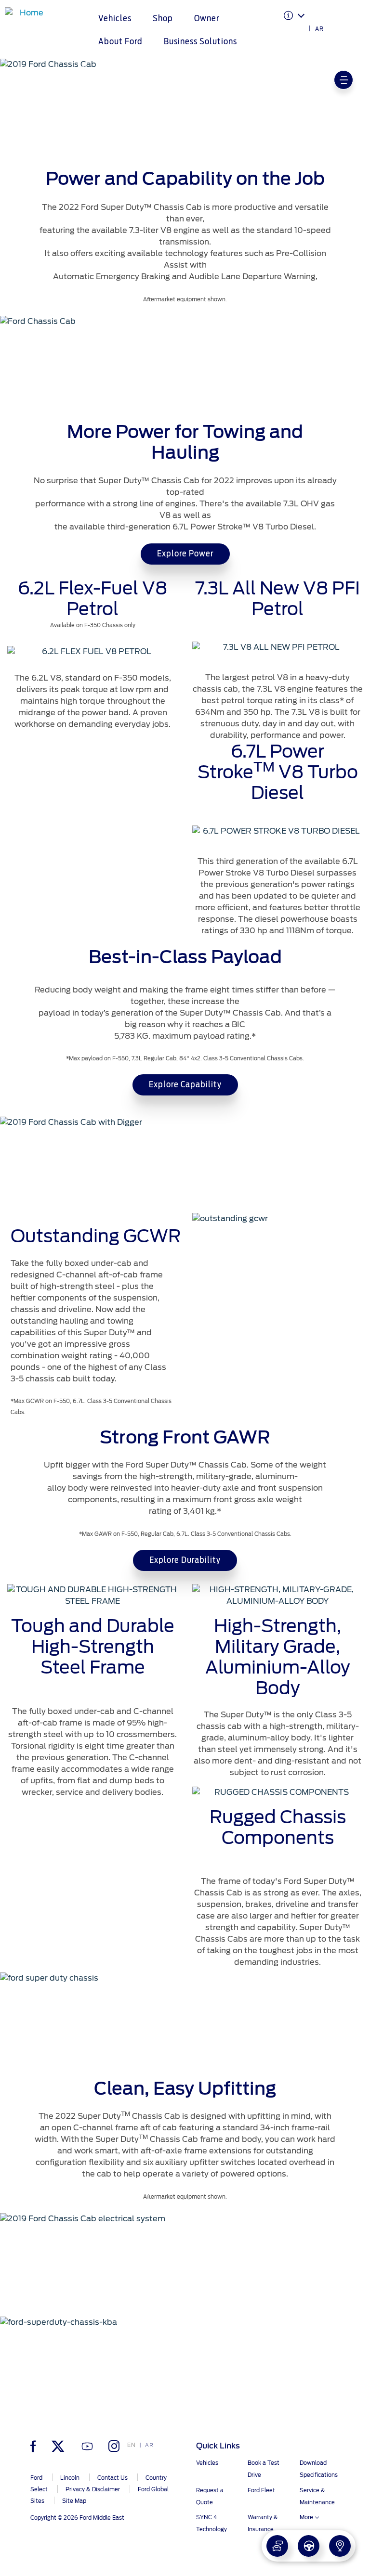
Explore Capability (185, 1085)
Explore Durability (185, 1560)
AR (319, 29)
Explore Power (185, 554)
